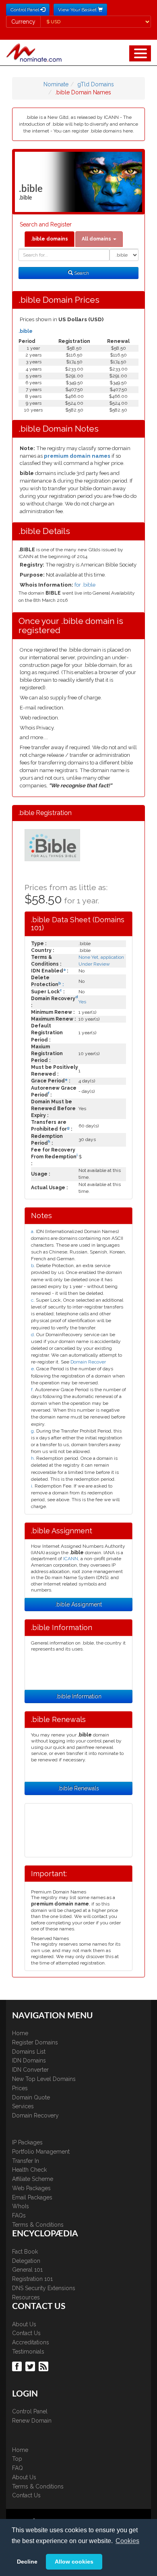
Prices (20, 2088)
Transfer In (26, 2161)
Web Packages (31, 2188)
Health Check (29, 2170)
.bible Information (79, 1696)
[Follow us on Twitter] (31, 2366)
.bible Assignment (78, 1604)
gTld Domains (96, 84)
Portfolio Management (41, 2152)
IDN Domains (29, 2060)
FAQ (18, 2468)
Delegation (26, 2261)
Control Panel (30, 2411)
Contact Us (26, 2333)
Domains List (29, 2052)
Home (20, 2033)
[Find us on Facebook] (18, 2366)
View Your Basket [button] (78, 10)
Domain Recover (88, 1362)
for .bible (85, 585)
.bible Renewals (78, 1788)
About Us (24, 2324)
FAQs (19, 2215)
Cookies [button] (127, 2541)
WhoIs (21, 2206)
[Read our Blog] (44, 2366)
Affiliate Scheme (33, 2179)
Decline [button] (27, 2562)
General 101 (27, 2270)
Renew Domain (32, 2421)
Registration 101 (32, 2279)
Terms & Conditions (38, 2225)
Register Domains (35, 2042)
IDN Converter (30, 2070)
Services (23, 2106)
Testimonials (28, 2352)
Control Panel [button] (25, 10)
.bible (26, 331)
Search (81, 273)
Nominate (56, 84)
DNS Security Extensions (44, 2288)
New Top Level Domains (44, 2079)
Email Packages (32, 2197)
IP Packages (27, 2142)
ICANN (71, 1559)
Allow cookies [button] (74, 2562)
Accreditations (31, 2342)
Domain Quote (31, 2097)
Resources (26, 2297)
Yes (82, 1002)
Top (17, 2459)
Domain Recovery (35, 2115)
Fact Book (25, 2252)
